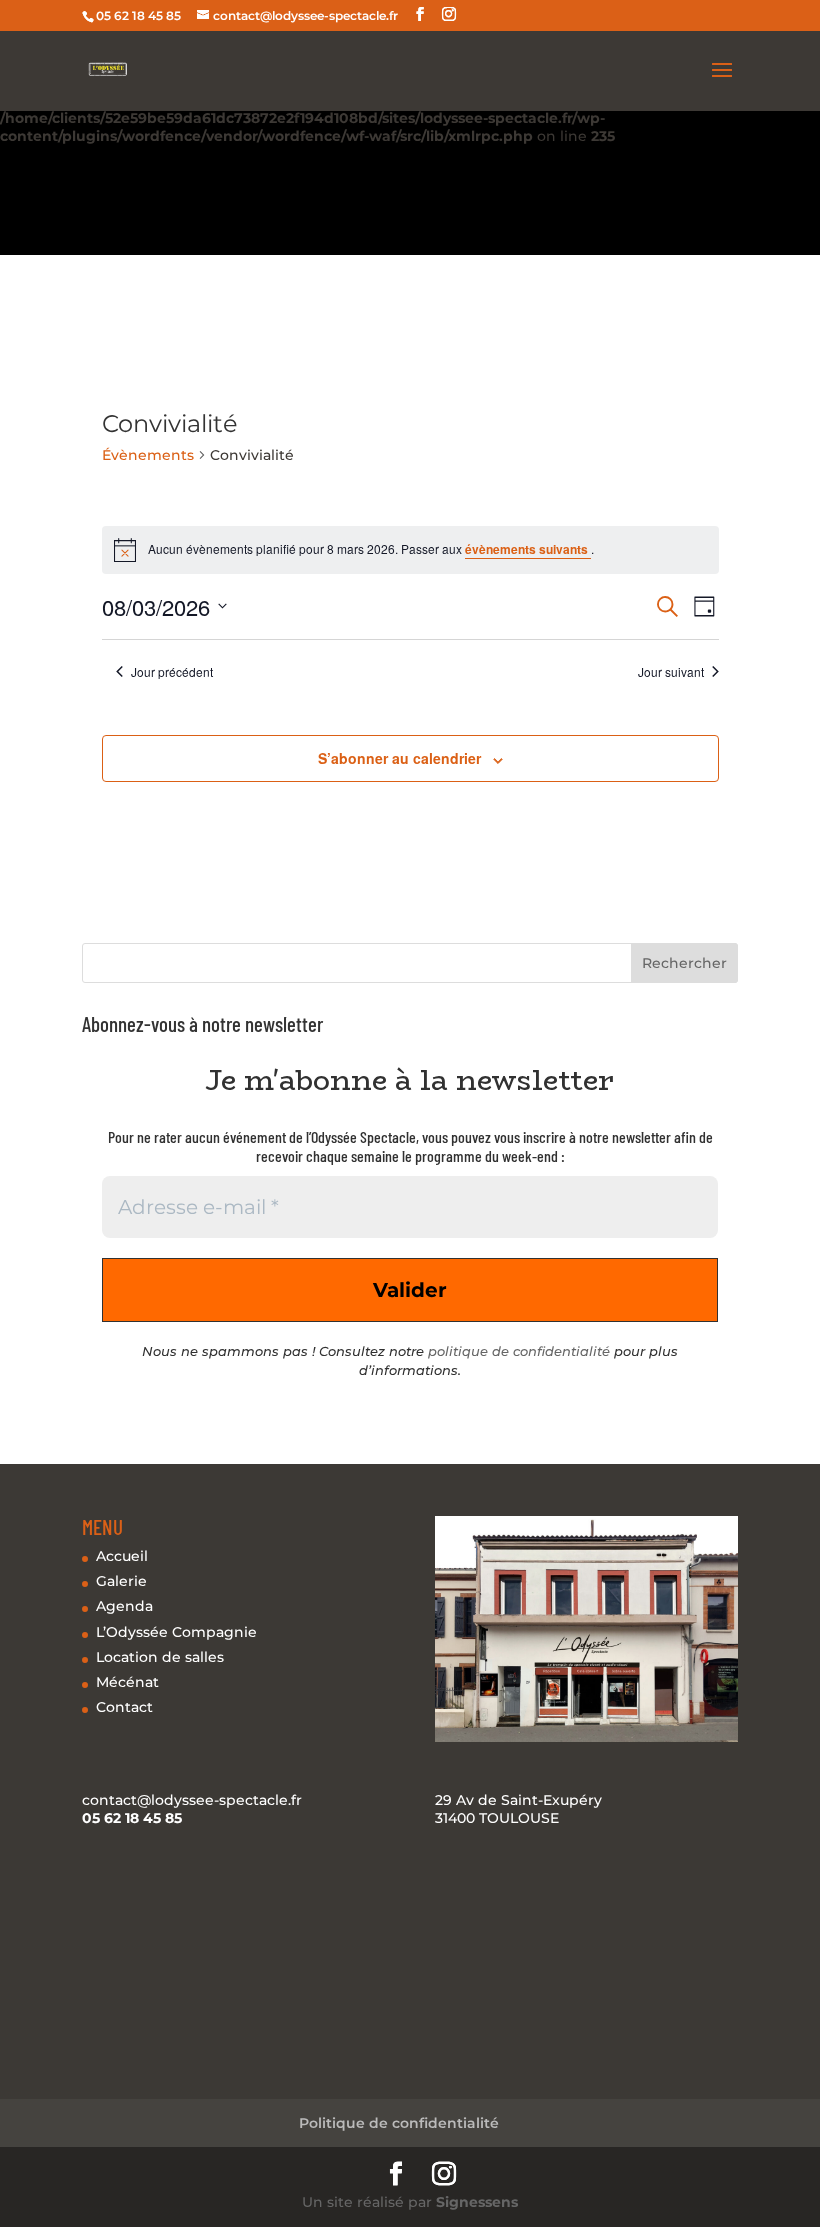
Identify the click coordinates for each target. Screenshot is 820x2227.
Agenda (124, 1606)
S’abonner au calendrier (399, 758)
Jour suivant (671, 672)
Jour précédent (172, 672)
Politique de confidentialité (399, 2123)
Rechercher (684, 963)
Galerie (121, 1581)
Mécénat (127, 1682)
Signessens (477, 2202)
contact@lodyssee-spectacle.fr (192, 1800)
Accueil (122, 1556)
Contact (124, 1707)
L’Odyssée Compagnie (176, 1632)
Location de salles (160, 1657)
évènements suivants (528, 549)
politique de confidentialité (519, 1351)
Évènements (148, 455)
